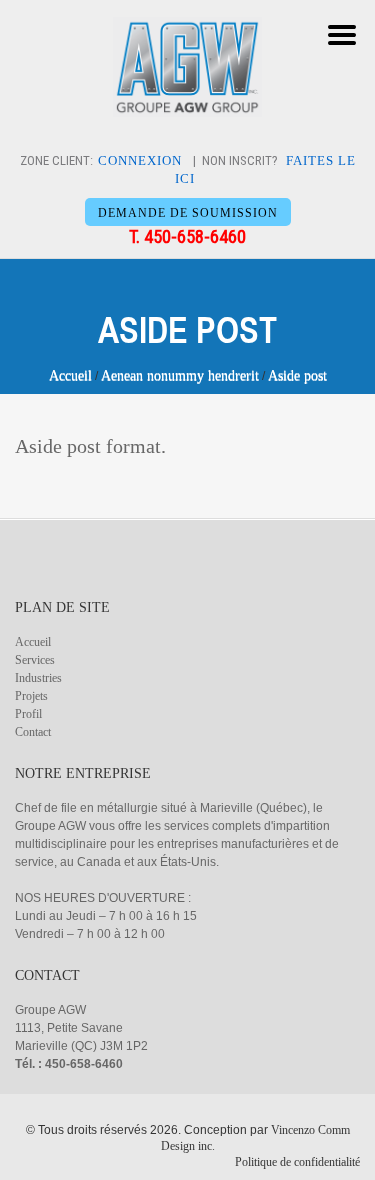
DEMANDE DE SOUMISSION (188, 213)
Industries (38, 678)
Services (35, 660)
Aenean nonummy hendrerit (180, 375)
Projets (31, 696)
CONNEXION (140, 160)
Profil (28, 714)
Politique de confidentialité (297, 1162)
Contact (33, 732)
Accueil (70, 375)
